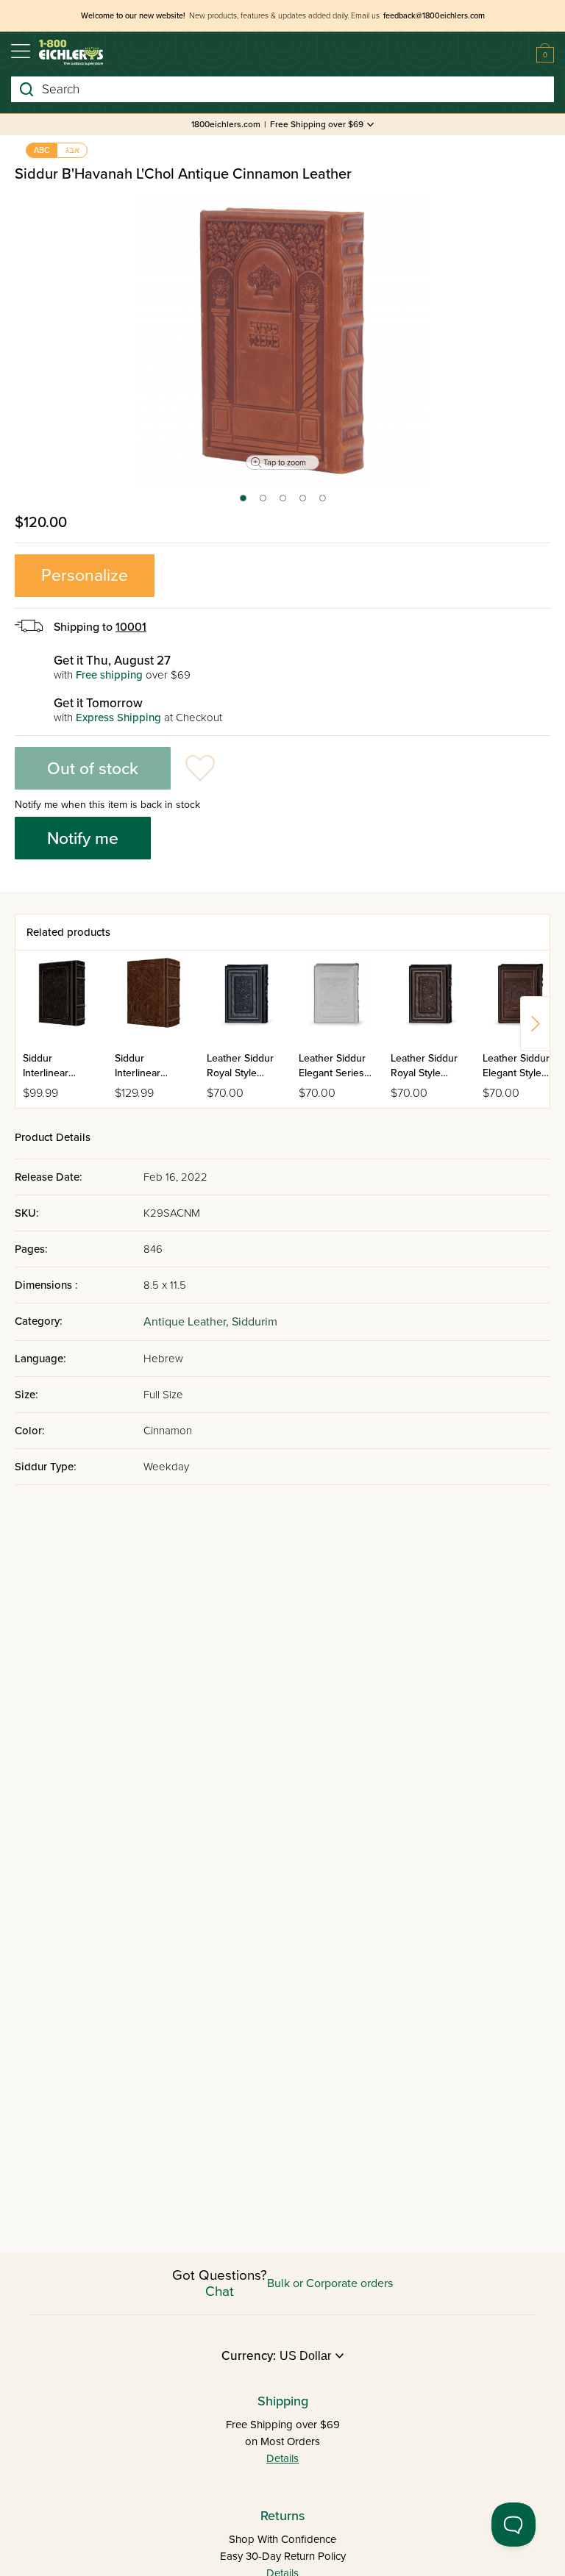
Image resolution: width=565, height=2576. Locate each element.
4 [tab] (303, 503)
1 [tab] (242, 503)
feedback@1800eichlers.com (434, 16)
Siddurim (255, 1322)
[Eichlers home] (71, 53)
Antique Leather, (188, 1322)
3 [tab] (284, 503)
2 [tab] (264, 503)
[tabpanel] (282, 341)
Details (282, 2458)
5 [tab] (323, 503)
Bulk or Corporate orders (330, 2283)
